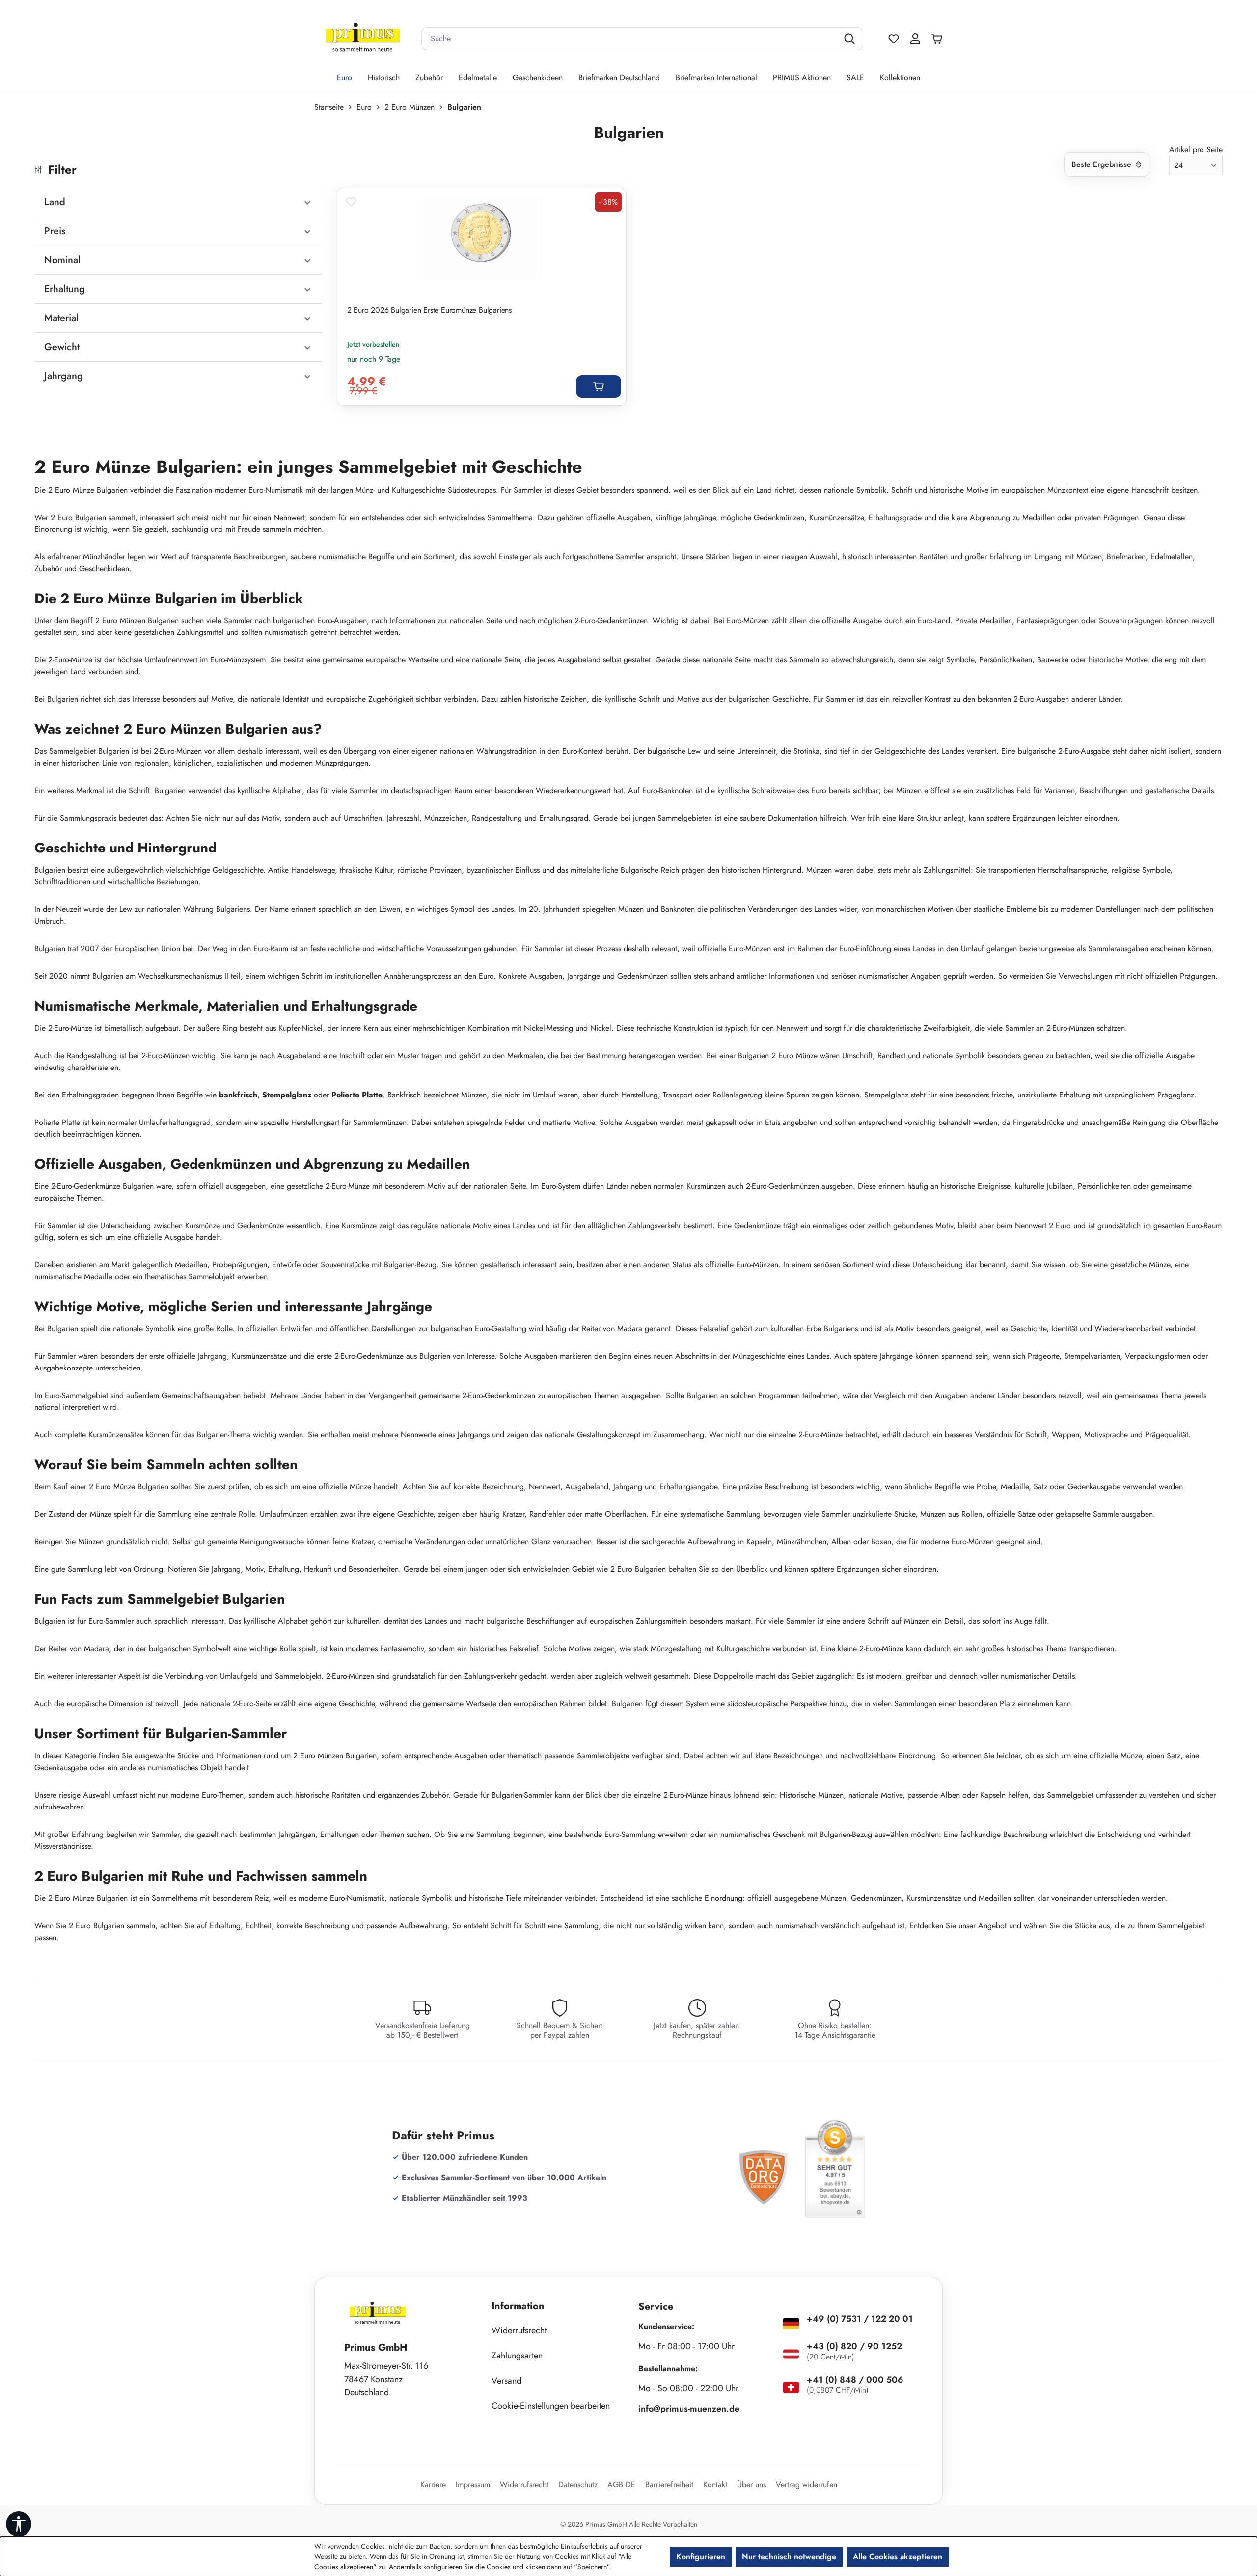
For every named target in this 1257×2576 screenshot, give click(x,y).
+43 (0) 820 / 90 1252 (854, 2346)
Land (55, 202)
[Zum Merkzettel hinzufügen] (351, 202)
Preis (55, 231)
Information (518, 2306)
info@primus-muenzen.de (689, 2409)
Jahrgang (64, 376)
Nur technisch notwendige (789, 2557)
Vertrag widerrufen (806, 2484)
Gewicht (62, 347)
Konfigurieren (701, 2557)
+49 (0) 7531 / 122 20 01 (860, 2319)
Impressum (473, 2484)
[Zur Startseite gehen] (363, 39)
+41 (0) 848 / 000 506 (855, 2380)
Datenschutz (578, 2484)
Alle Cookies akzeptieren (898, 2557)
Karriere (433, 2484)
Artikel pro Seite (1196, 150)
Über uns (751, 2484)
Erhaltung (65, 289)
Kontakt (715, 2484)
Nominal (62, 260)
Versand (506, 2381)
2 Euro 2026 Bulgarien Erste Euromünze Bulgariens (429, 310)
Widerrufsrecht (519, 2330)
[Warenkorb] (939, 39)
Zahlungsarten (517, 2356)
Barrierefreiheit (669, 2484)
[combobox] (630, 39)
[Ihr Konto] (915, 39)
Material (61, 318)
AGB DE (621, 2484)
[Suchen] (851, 39)
